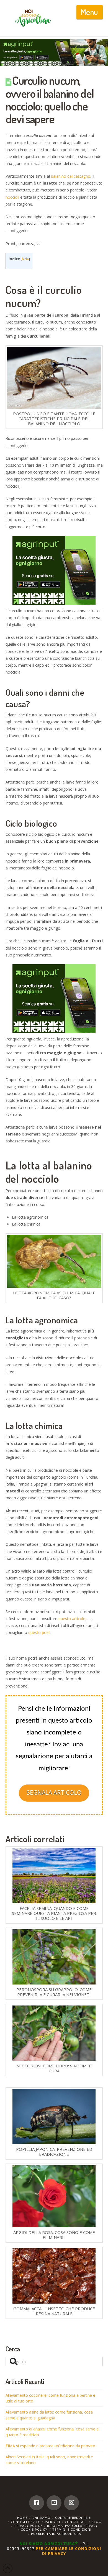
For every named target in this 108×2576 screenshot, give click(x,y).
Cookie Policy (34, 2529)
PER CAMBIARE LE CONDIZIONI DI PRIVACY (68, 2551)
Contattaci (76, 2522)
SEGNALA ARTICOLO (54, 1792)
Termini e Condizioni (72, 2529)
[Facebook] (37, 2503)
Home (22, 2518)
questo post (39, 1632)
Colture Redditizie (73, 2518)
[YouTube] (54, 2503)
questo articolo (72, 1619)
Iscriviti (52, 2522)
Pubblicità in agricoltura (56, 2534)
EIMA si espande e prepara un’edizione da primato (50, 2446)
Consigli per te (25, 2522)
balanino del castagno (71, 176)
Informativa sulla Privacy (72, 2526)
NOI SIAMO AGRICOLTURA (49, 2544)
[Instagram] (71, 2503)
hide (25, 259)
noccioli (12, 197)
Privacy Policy (28, 2526)
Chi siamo (41, 2518)
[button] (90, 12)
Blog (97, 2522)
